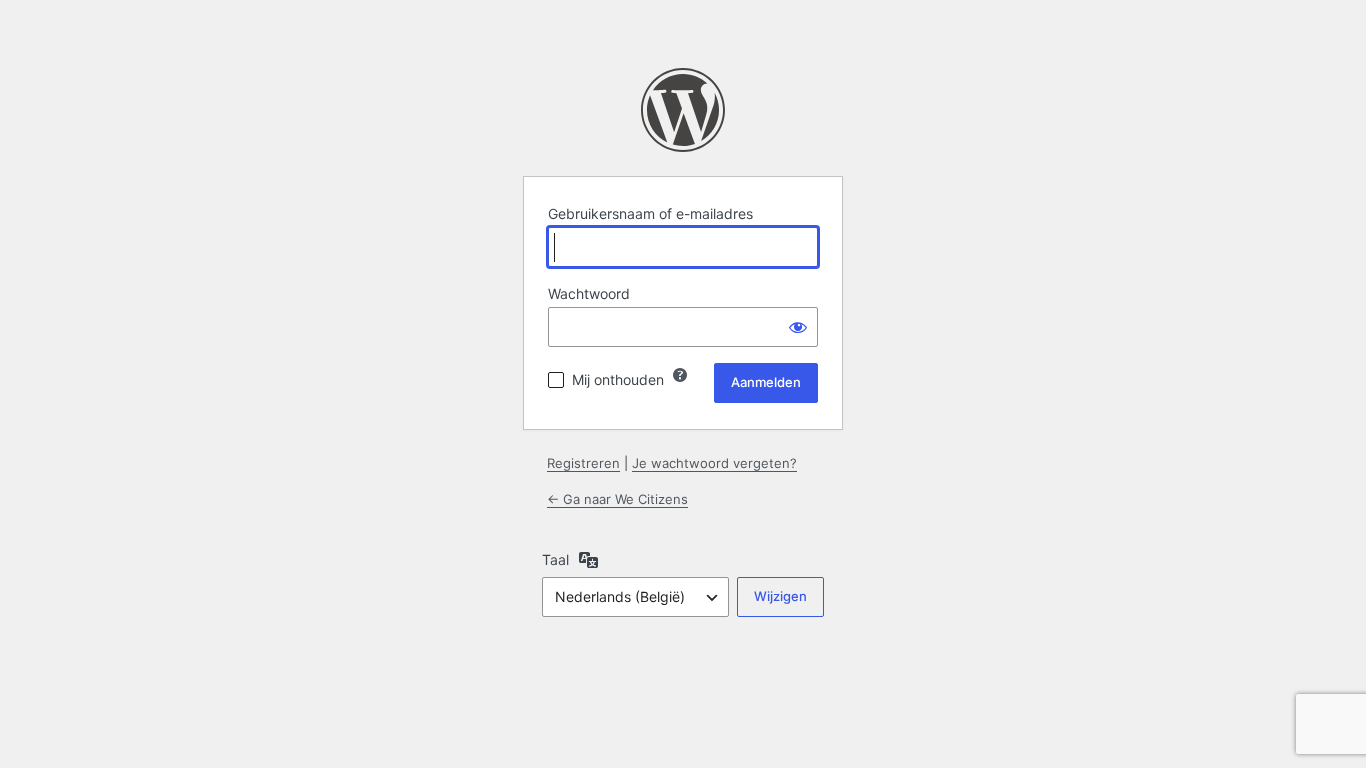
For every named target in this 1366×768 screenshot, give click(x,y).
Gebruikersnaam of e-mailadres (650, 213)
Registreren (583, 463)
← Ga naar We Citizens (617, 499)
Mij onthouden (618, 379)
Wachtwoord (589, 293)
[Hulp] (680, 375)
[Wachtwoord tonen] (798, 327)
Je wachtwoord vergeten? (714, 463)
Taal (555, 559)
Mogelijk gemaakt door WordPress (683, 110)
